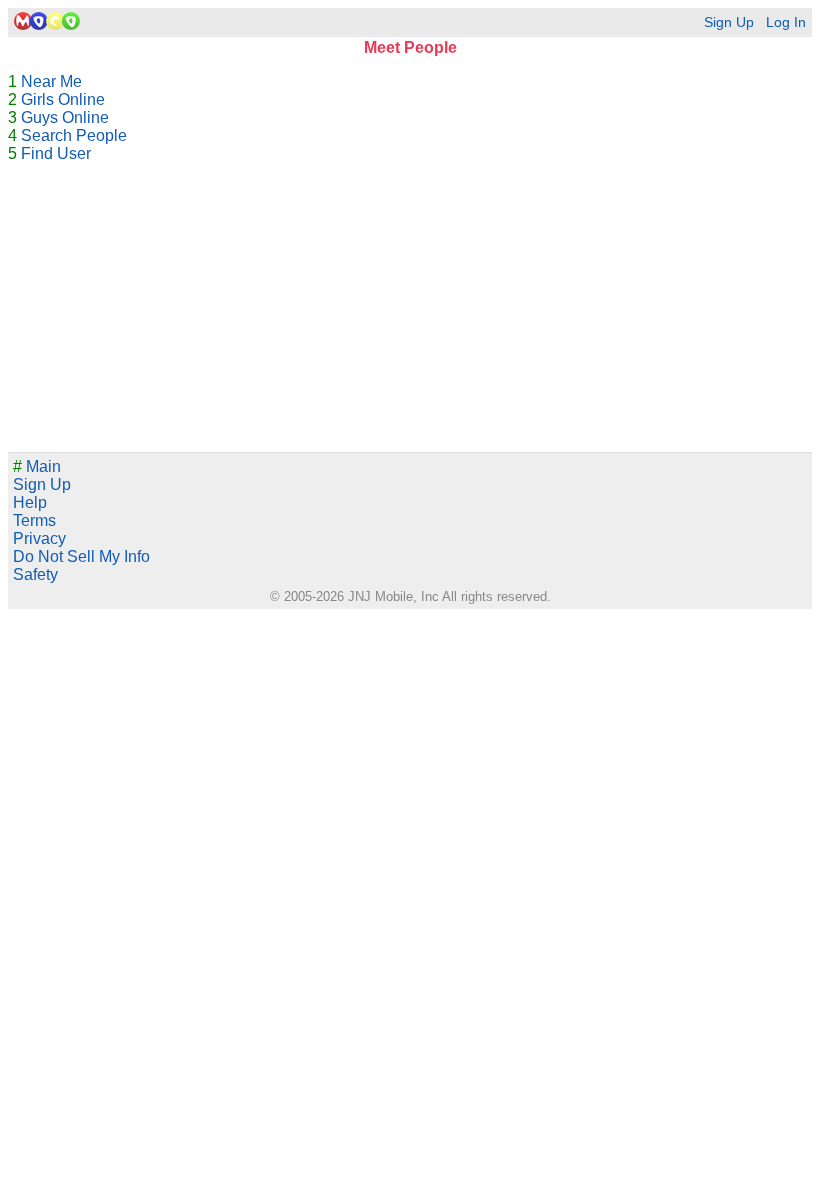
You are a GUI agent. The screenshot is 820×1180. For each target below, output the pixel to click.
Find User (56, 153)
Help (30, 502)
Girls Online (63, 99)
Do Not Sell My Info (81, 556)
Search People (74, 135)
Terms (34, 520)
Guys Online (65, 117)
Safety (35, 574)
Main (37, 466)
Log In (786, 22)
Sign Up (729, 22)
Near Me (51, 81)
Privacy (39, 538)
